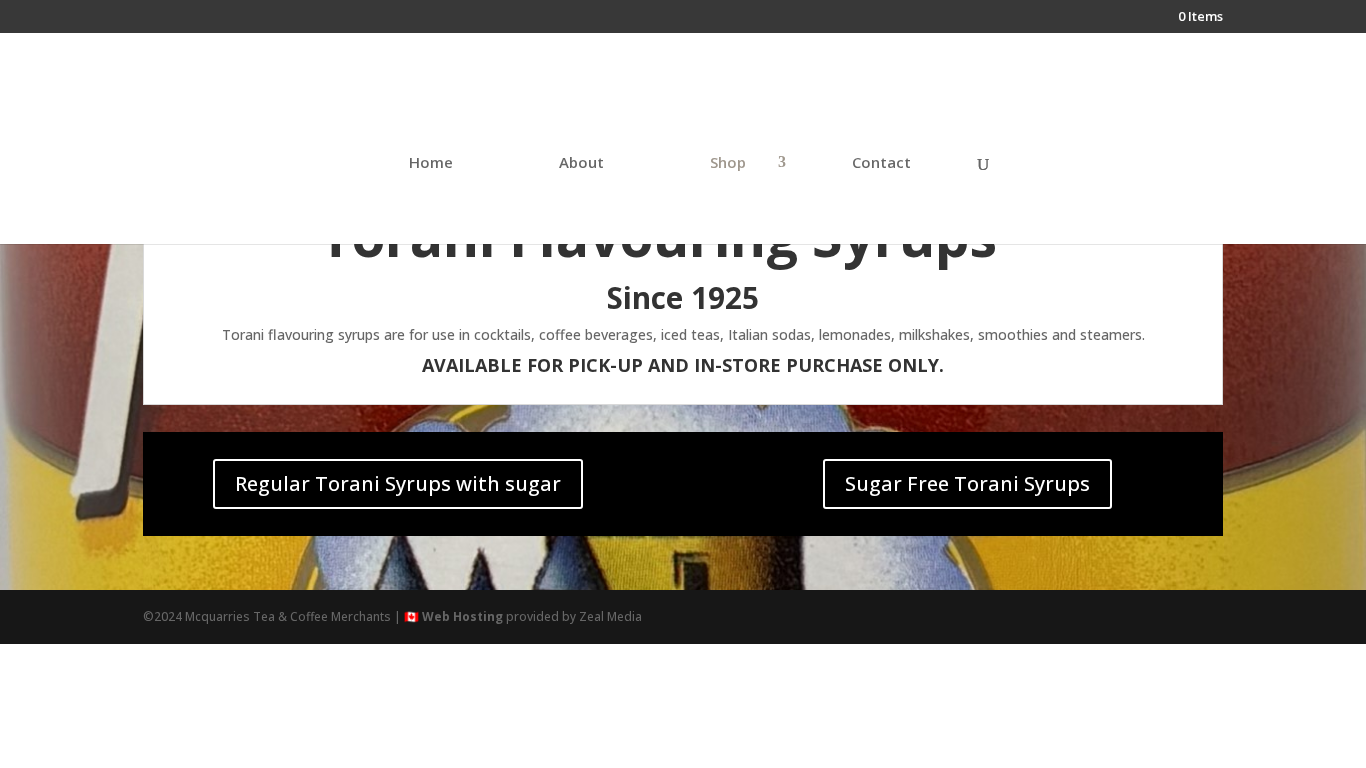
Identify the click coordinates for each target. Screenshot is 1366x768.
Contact (881, 163)
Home (431, 163)
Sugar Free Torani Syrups (967, 483)
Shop (728, 163)
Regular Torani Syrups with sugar (398, 483)
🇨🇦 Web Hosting (453, 616)
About (581, 163)
